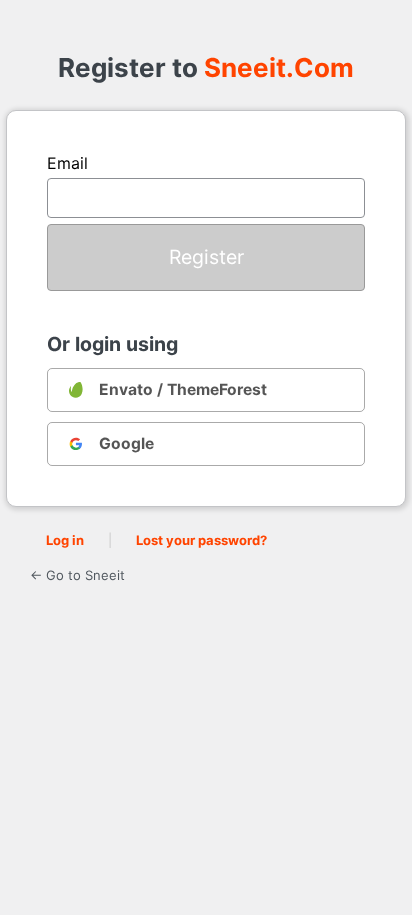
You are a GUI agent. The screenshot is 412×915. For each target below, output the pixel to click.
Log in (65, 540)
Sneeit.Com (279, 67)
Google (126, 443)
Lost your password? (201, 540)
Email (67, 163)
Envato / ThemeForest (183, 389)
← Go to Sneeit (77, 575)
